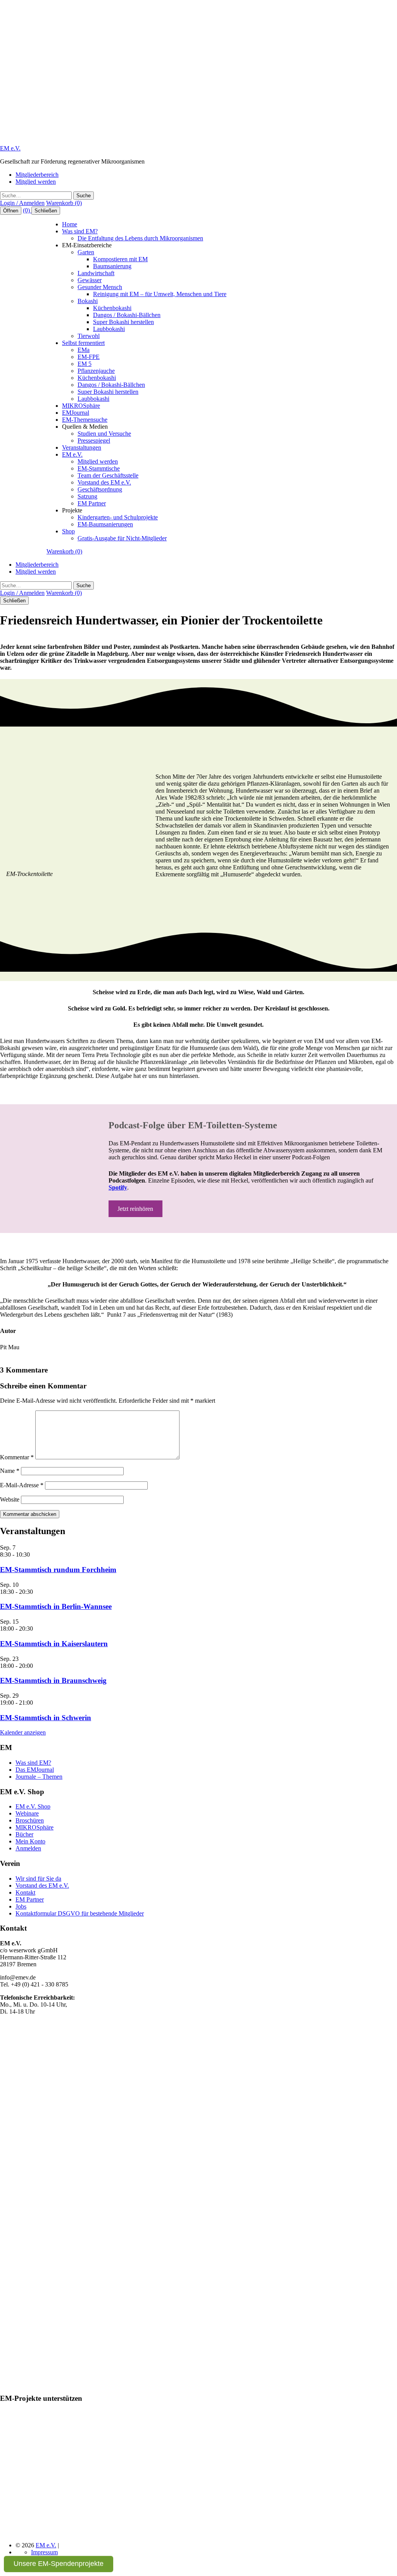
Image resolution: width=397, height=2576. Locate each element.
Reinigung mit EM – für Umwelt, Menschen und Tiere (160, 294)
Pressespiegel (94, 441)
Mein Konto (30, 1841)
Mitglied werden (36, 182)
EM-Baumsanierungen (105, 524)
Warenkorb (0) (64, 203)
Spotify (118, 1187)
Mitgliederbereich (37, 175)
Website (10, 1499)
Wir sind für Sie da (38, 1879)
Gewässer (90, 280)
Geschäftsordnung (100, 489)
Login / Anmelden (22, 203)
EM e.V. (10, 148)
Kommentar (17, 1457)
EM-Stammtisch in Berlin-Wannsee (56, 1606)
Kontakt (25, 1892)
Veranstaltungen (82, 447)
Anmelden (28, 1848)
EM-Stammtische (99, 468)
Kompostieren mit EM (120, 259)
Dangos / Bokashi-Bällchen (127, 315)
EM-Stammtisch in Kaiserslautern (54, 1644)
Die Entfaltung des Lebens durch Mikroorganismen (140, 238)
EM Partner (92, 503)
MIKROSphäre (81, 406)
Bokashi (88, 301)
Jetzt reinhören (135, 1209)
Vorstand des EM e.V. (104, 482)
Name (10, 1471)
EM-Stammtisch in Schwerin (46, 1718)
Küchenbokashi (112, 308)
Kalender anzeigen (23, 1732)
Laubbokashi (109, 329)
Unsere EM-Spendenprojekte (59, 2564)
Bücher (24, 1834)
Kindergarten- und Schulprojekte (118, 517)
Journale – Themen (39, 1777)
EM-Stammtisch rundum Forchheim (58, 1570)
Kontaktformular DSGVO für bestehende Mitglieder (80, 1913)
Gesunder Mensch (100, 287)
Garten (86, 252)
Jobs (21, 1906)
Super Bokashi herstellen (123, 322)
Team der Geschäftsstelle (108, 475)
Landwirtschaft (96, 273)
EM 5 (85, 364)
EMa (84, 350)
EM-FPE (89, 357)
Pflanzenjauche (96, 371)
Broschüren (30, 1820)
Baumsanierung (112, 266)
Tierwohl (89, 336)
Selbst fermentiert (83, 343)
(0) (27, 210)
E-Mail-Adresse (22, 1485)
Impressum (44, 2552)
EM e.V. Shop (33, 1806)
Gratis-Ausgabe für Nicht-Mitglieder (122, 538)
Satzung (87, 496)
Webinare (27, 1813)
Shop (68, 531)
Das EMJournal (35, 1770)
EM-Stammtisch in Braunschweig (53, 1680)
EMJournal (76, 413)
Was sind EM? (80, 231)
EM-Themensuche (85, 420)
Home (70, 224)
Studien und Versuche (104, 434)
